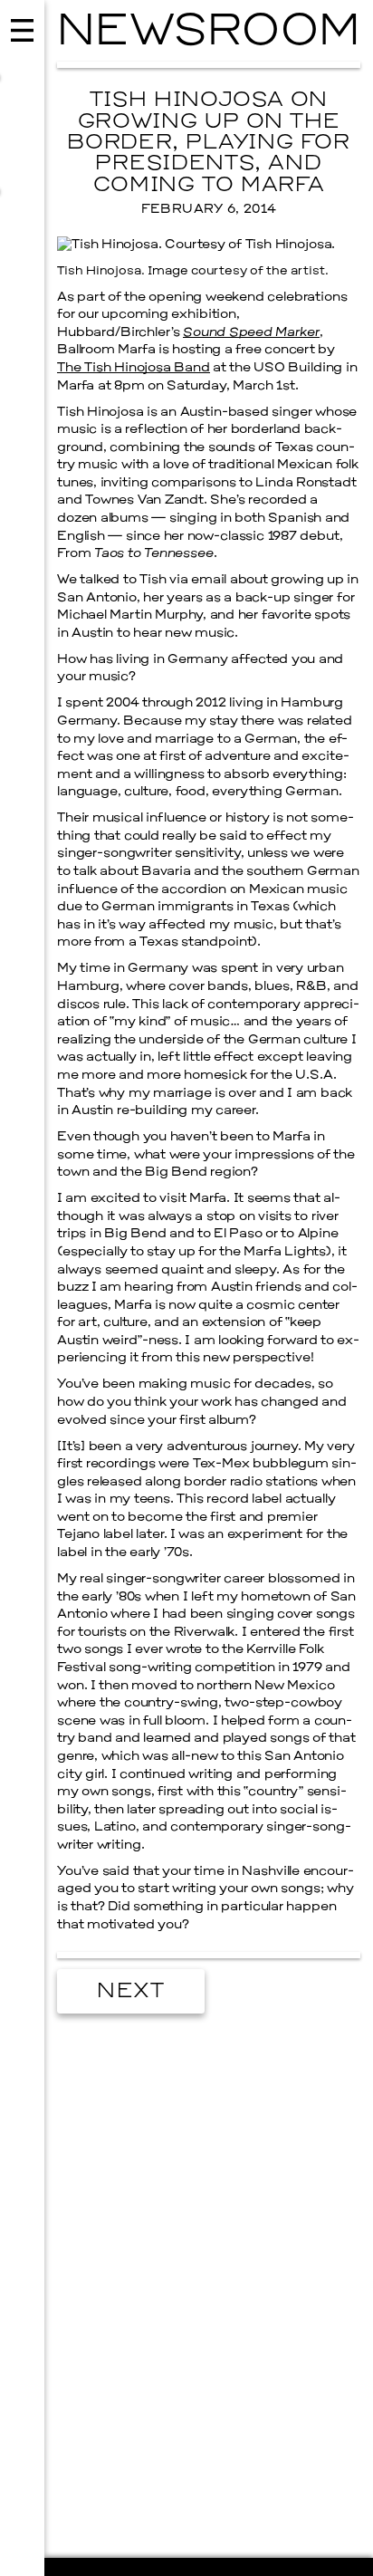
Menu (22, 1288)
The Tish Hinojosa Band (134, 368)
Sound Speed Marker (251, 333)
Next (131, 1992)
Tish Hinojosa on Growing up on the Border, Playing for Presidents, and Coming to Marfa (209, 143)
